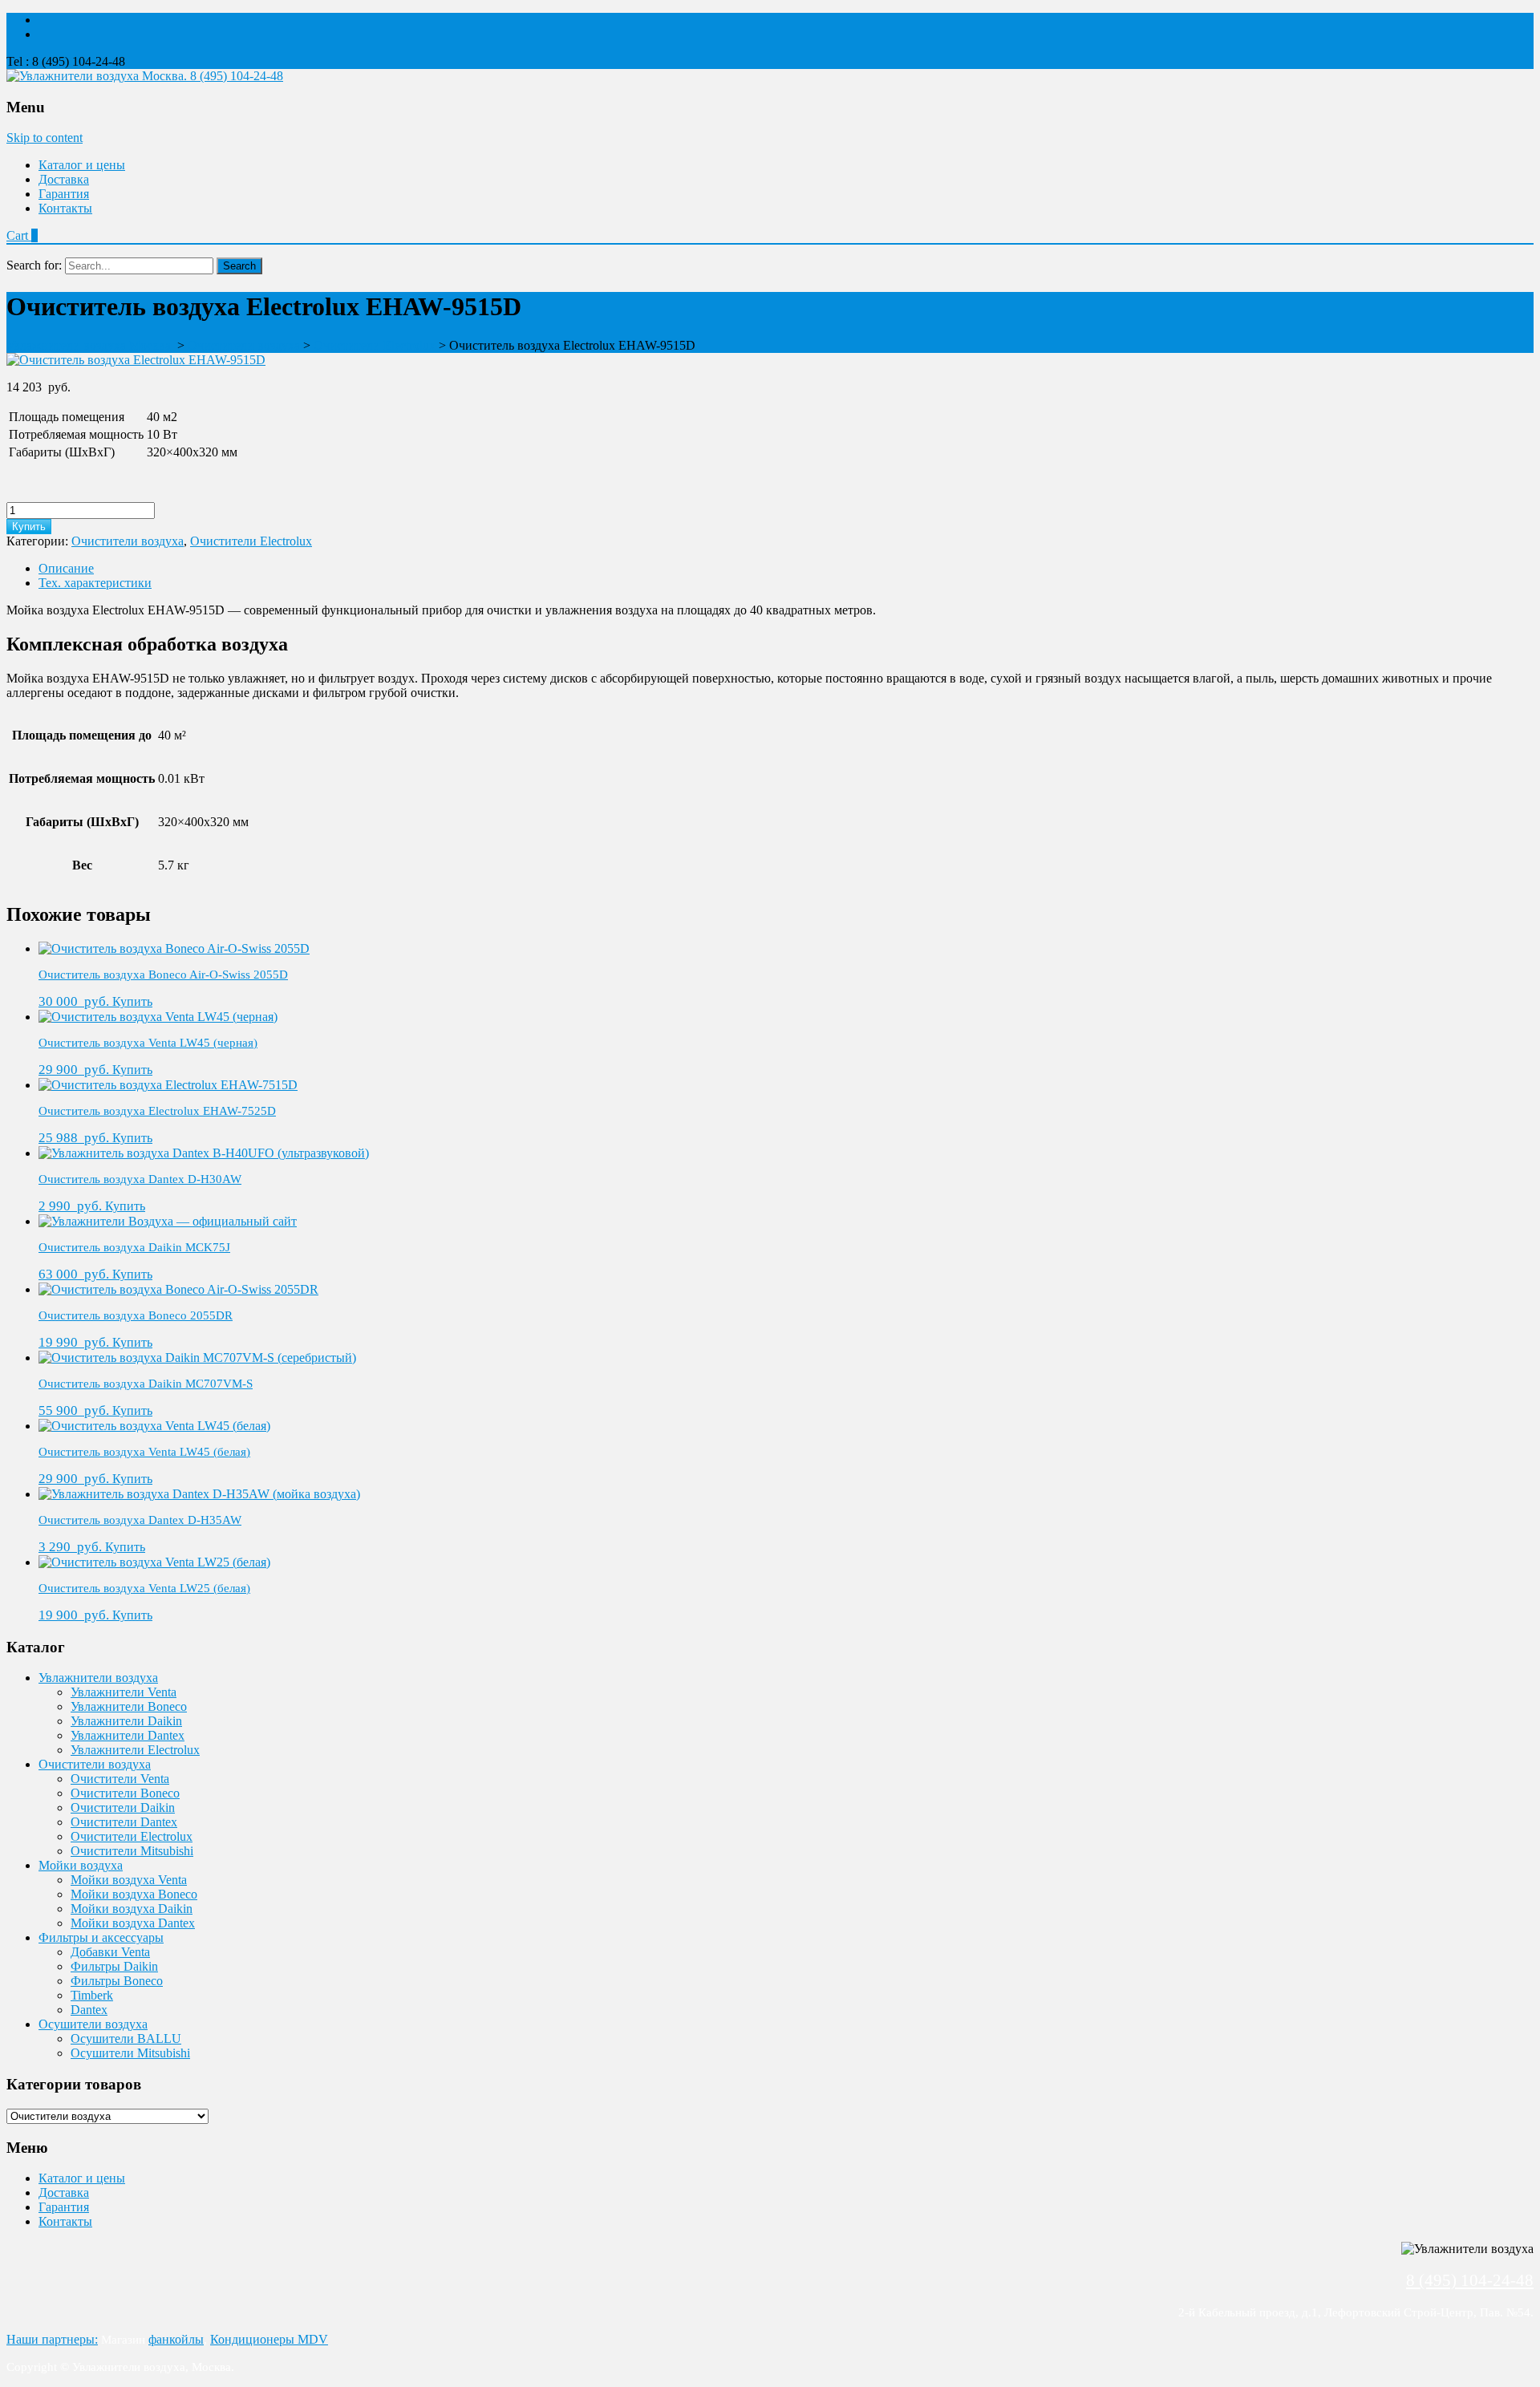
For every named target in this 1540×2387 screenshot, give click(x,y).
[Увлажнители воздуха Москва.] (98, 76)
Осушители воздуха (93, 2024)
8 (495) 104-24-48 (237, 76)
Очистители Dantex (124, 1822)
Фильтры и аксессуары (101, 1937)
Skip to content (45, 138)
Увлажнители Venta (124, 1692)
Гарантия (64, 194)
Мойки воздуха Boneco (134, 1894)
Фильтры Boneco (117, 1981)
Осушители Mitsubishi (130, 2053)
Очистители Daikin (123, 1807)
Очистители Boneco (125, 1793)
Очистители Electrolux (251, 541)
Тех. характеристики (95, 583)
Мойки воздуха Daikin (132, 1909)
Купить (29, 527)
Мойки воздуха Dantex (133, 1923)
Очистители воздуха (128, 541)
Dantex (89, 2010)
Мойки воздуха (81, 1865)
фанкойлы (176, 2339)
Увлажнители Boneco (129, 1706)
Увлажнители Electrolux (135, 1750)
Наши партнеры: (52, 2339)
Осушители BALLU (126, 2038)
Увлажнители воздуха (98, 1678)
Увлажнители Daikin (126, 1721)
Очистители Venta (120, 1779)
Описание (66, 568)
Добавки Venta (110, 1952)
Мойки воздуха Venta (129, 1880)
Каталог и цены (82, 165)
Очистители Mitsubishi (132, 1851)
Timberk (92, 1995)
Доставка (64, 179)
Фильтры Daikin (114, 1966)
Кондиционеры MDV (269, 2339)
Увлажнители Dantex (128, 1735)
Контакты (65, 208)
